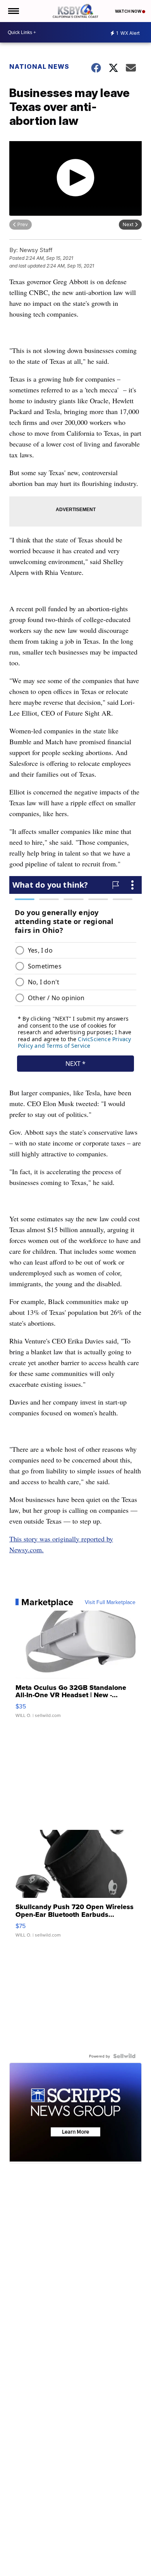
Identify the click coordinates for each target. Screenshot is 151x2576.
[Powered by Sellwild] (124, 2056)
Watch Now (129, 11)
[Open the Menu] (13, 11)
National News (39, 66)
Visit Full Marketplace (110, 1602)
